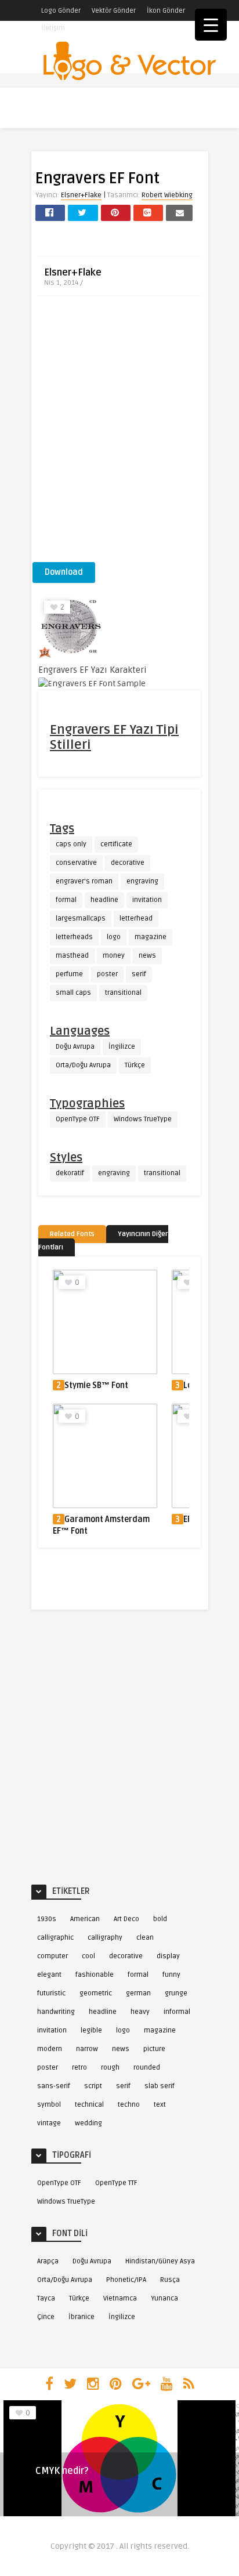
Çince (46, 2317)
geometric (96, 1993)
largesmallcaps (81, 919)
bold (160, 1919)
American (85, 1919)
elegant (49, 1975)
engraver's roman (84, 881)
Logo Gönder (61, 11)
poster (107, 974)
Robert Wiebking (167, 195)
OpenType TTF (116, 2183)
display (168, 1956)
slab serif (160, 2086)
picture (154, 2049)
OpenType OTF (78, 1119)
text (160, 2105)
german (138, 1993)
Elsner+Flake (81, 195)
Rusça (170, 2280)
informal (177, 2012)
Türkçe (135, 1065)
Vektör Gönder (114, 11)
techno (129, 2105)
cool (88, 1956)
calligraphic (55, 1938)
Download (64, 572)
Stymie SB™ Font (96, 1385)
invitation (147, 900)
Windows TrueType (143, 1119)
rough (110, 2068)
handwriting (56, 2012)
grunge (176, 1993)
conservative (76, 863)
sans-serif (54, 2086)
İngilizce (122, 1047)
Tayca (46, 2298)
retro (79, 2068)
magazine (151, 937)
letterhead (136, 919)
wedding (88, 2123)
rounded (147, 2068)
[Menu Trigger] (211, 25)
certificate (116, 844)
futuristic (51, 1993)
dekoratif (70, 1173)
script (93, 2086)
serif (139, 974)
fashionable (95, 1975)
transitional (123, 993)
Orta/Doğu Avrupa (83, 1065)
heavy (140, 2012)
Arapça (48, 2261)
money (114, 956)
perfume (69, 974)
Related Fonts (72, 1234)
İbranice (82, 2317)
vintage (49, 2123)
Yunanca (164, 2298)
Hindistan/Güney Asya (160, 2261)
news (147, 956)
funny (171, 1975)
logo (114, 937)
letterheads (74, 937)
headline (104, 900)
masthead (72, 956)
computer (52, 1956)
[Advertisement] (119, 433)
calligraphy (105, 1938)
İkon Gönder (166, 11)
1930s (47, 1919)
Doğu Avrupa (75, 1047)
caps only (71, 844)
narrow (87, 2049)
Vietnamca (120, 2298)
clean (145, 1938)
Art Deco (126, 1919)
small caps (73, 993)
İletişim (53, 28)
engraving (142, 881)
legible (91, 2030)
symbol (49, 2105)
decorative (128, 863)
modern (50, 2049)
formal (66, 900)
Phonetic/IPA (126, 2280)
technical (89, 2105)
